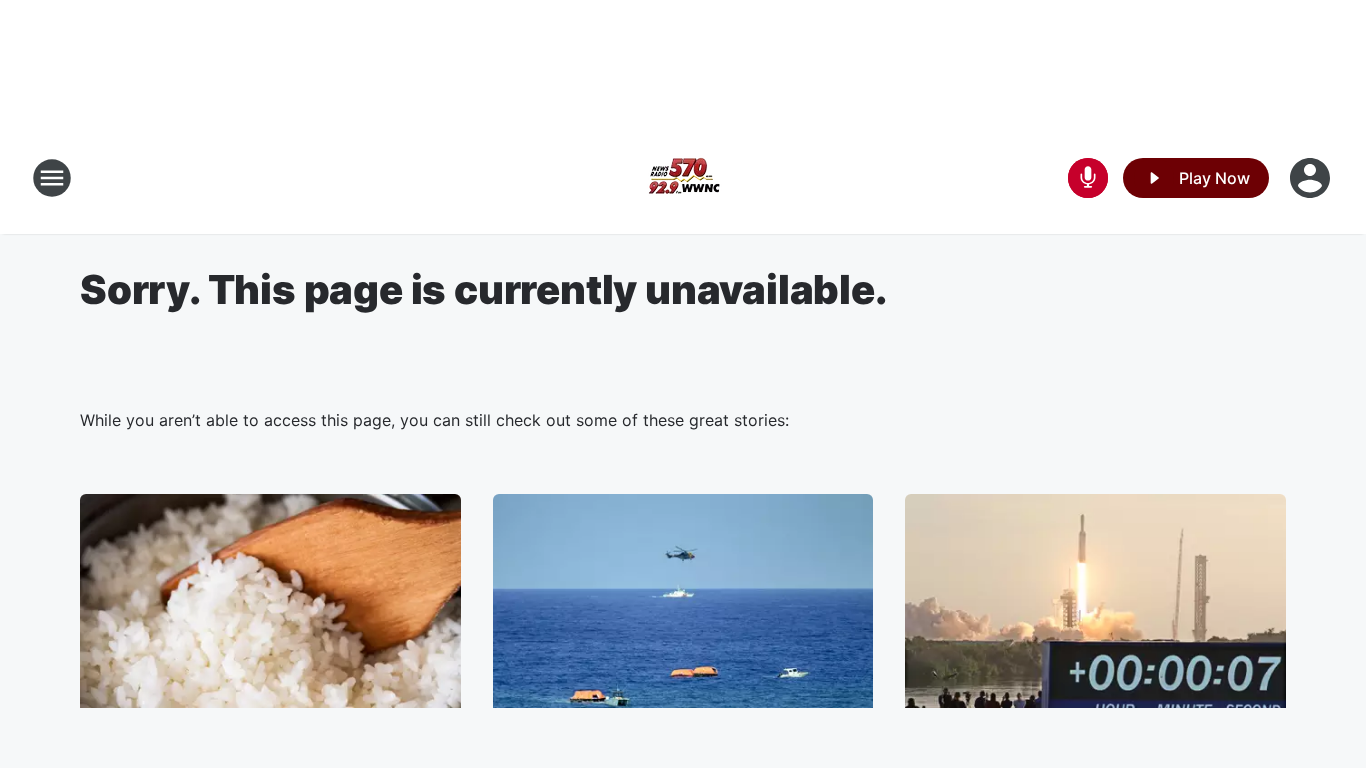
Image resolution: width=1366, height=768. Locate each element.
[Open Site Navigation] (52, 178)
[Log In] (1312, 178)
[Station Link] (683, 178)
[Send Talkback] (1088, 178)
